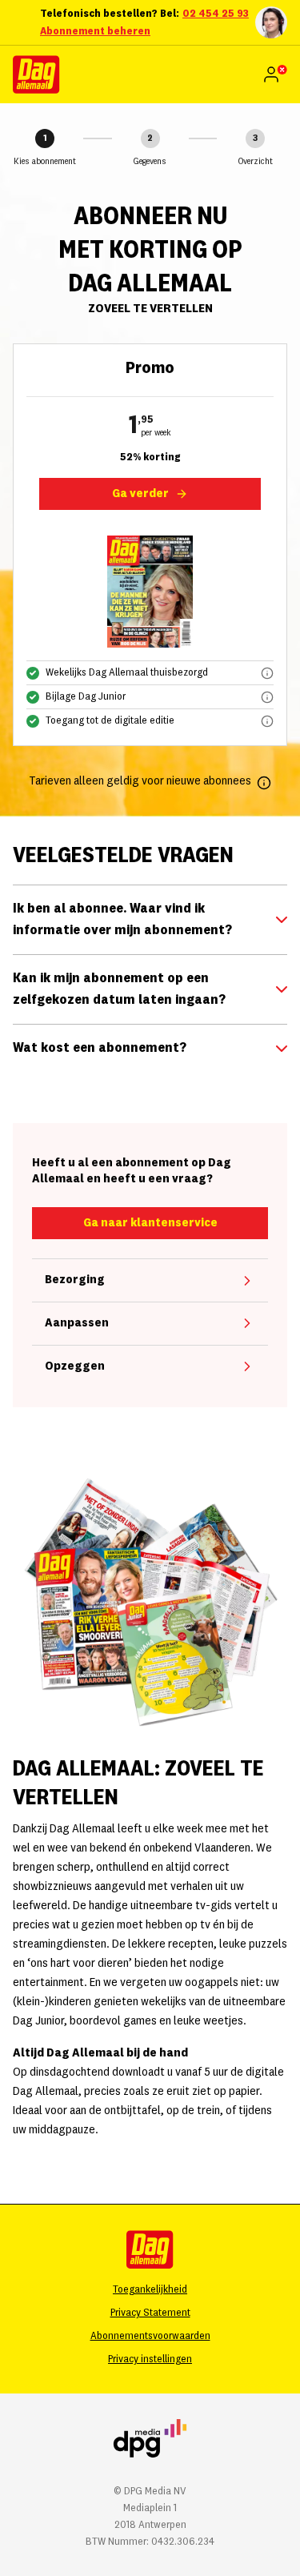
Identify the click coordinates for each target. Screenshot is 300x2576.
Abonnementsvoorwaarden (150, 2336)
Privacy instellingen (150, 2359)
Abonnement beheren (95, 31)
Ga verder (140, 494)
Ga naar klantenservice (150, 1223)
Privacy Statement (150, 2313)
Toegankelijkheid (150, 2289)
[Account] (274, 74)
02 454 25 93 (216, 14)
